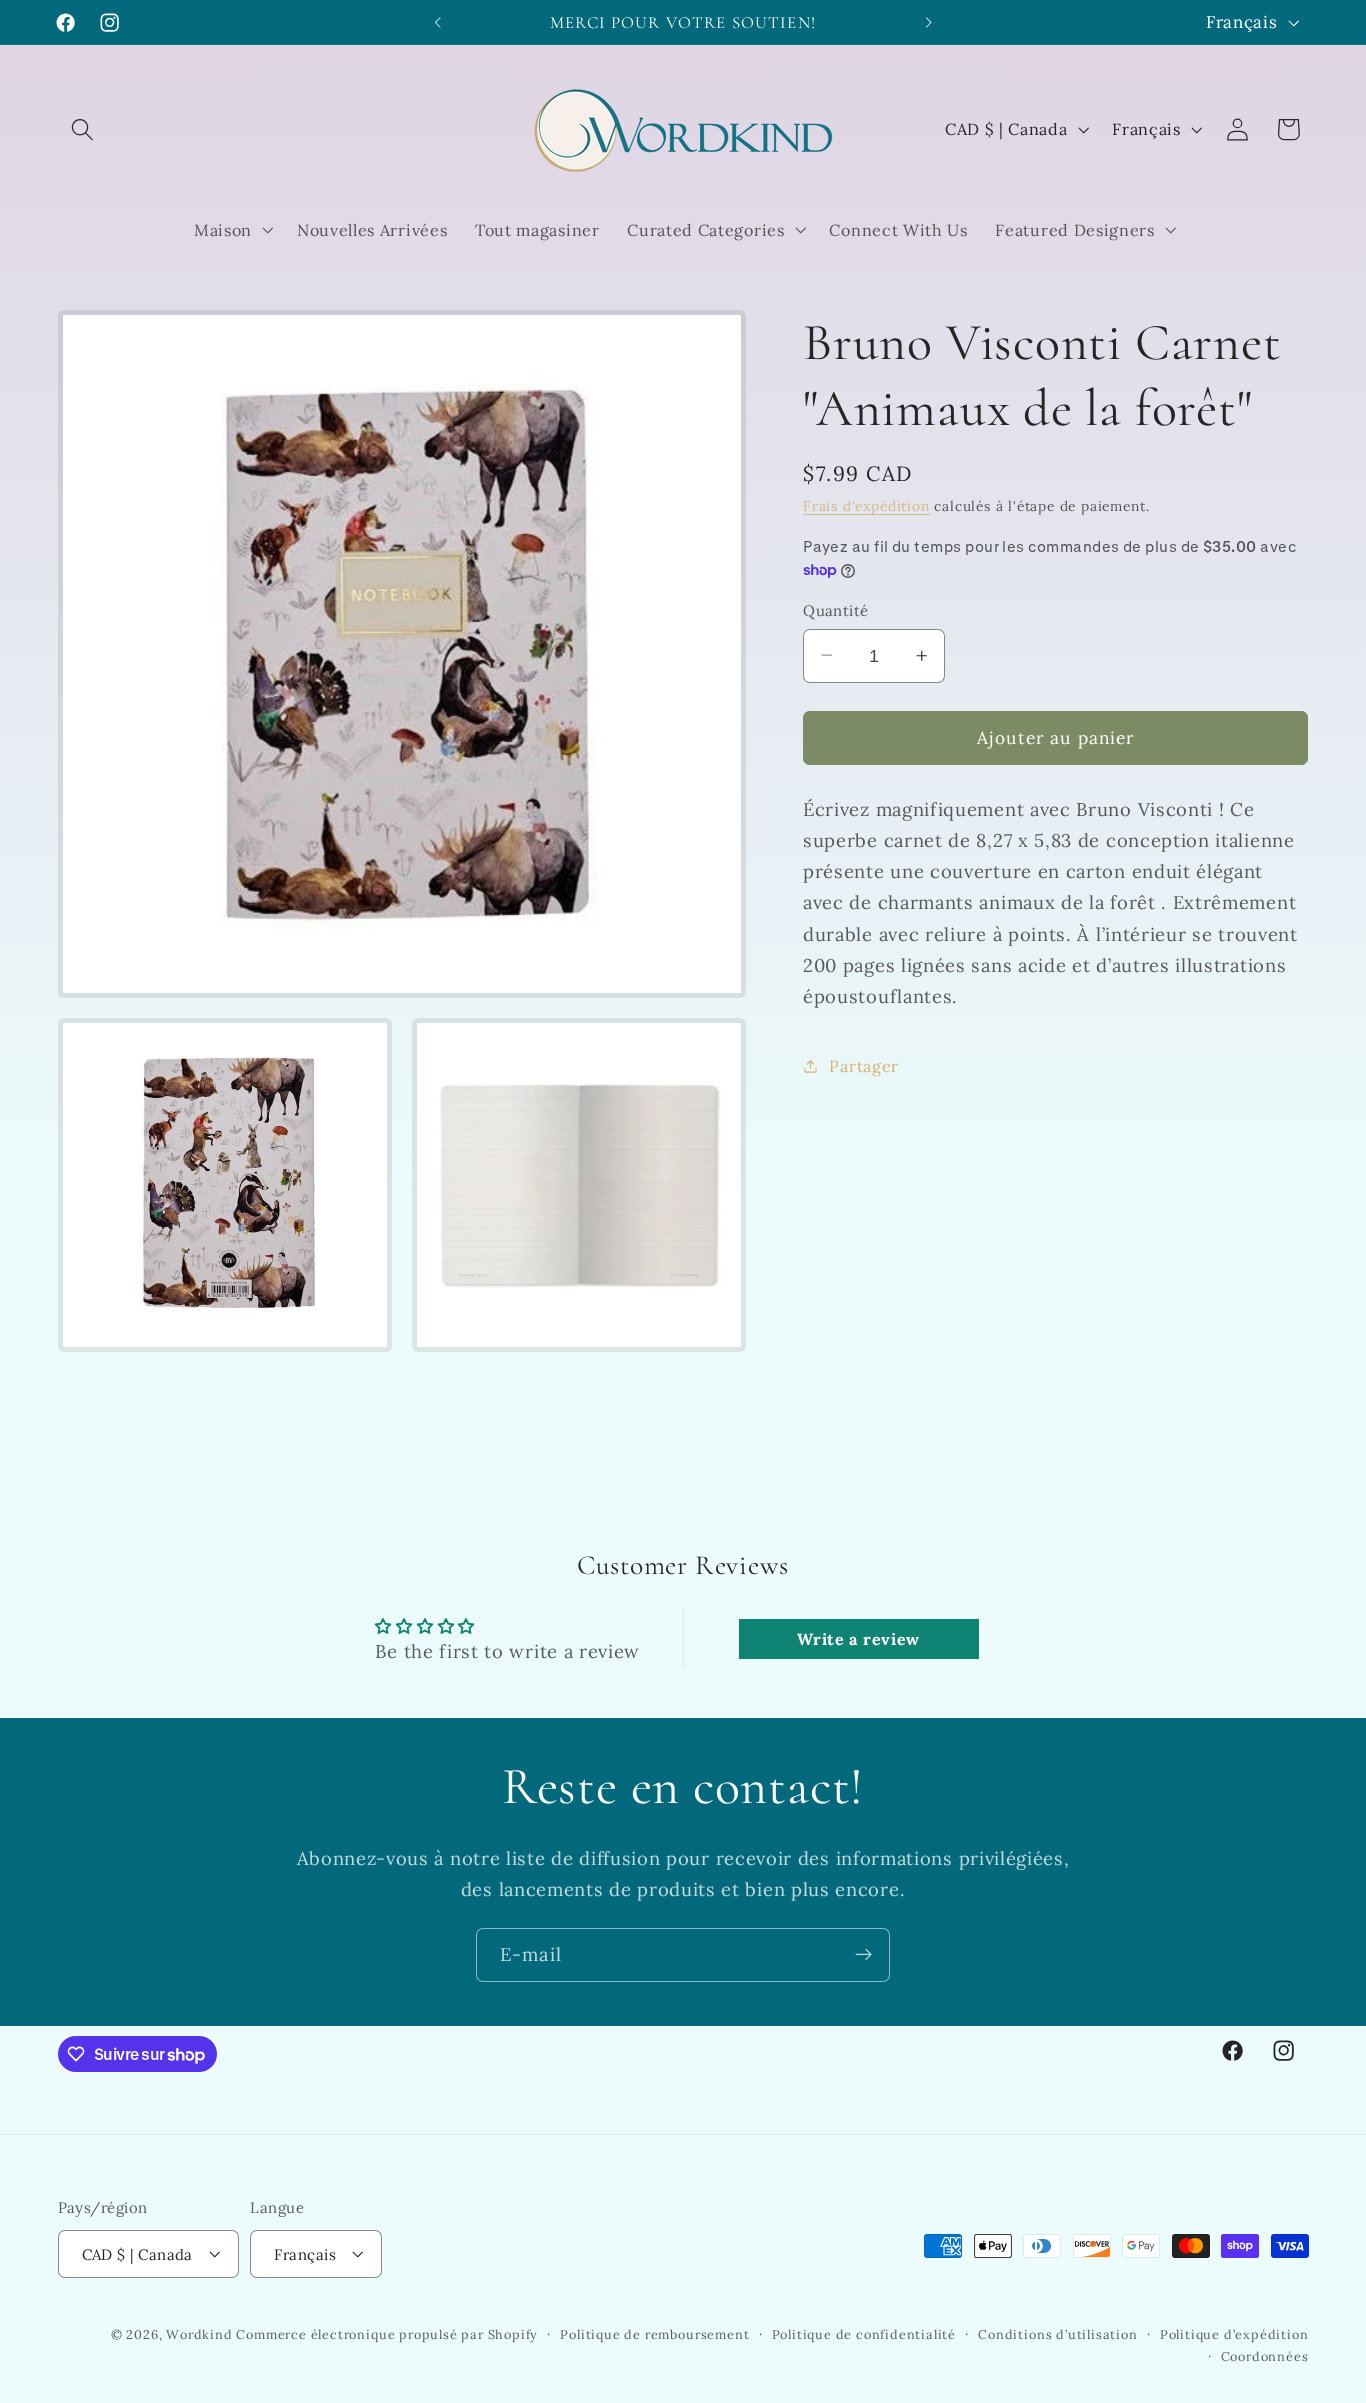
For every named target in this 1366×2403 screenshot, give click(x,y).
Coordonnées (1265, 2356)
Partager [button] (864, 1065)
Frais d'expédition (866, 506)
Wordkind (201, 2334)
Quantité (836, 610)
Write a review (858, 1639)
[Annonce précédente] (438, 22)
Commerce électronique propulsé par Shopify (387, 2334)
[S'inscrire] (863, 1955)
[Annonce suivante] (928, 22)
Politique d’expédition (1234, 2334)
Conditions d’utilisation (1057, 2334)
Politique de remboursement (654, 2334)
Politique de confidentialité (864, 2334)
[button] (83, 129)
